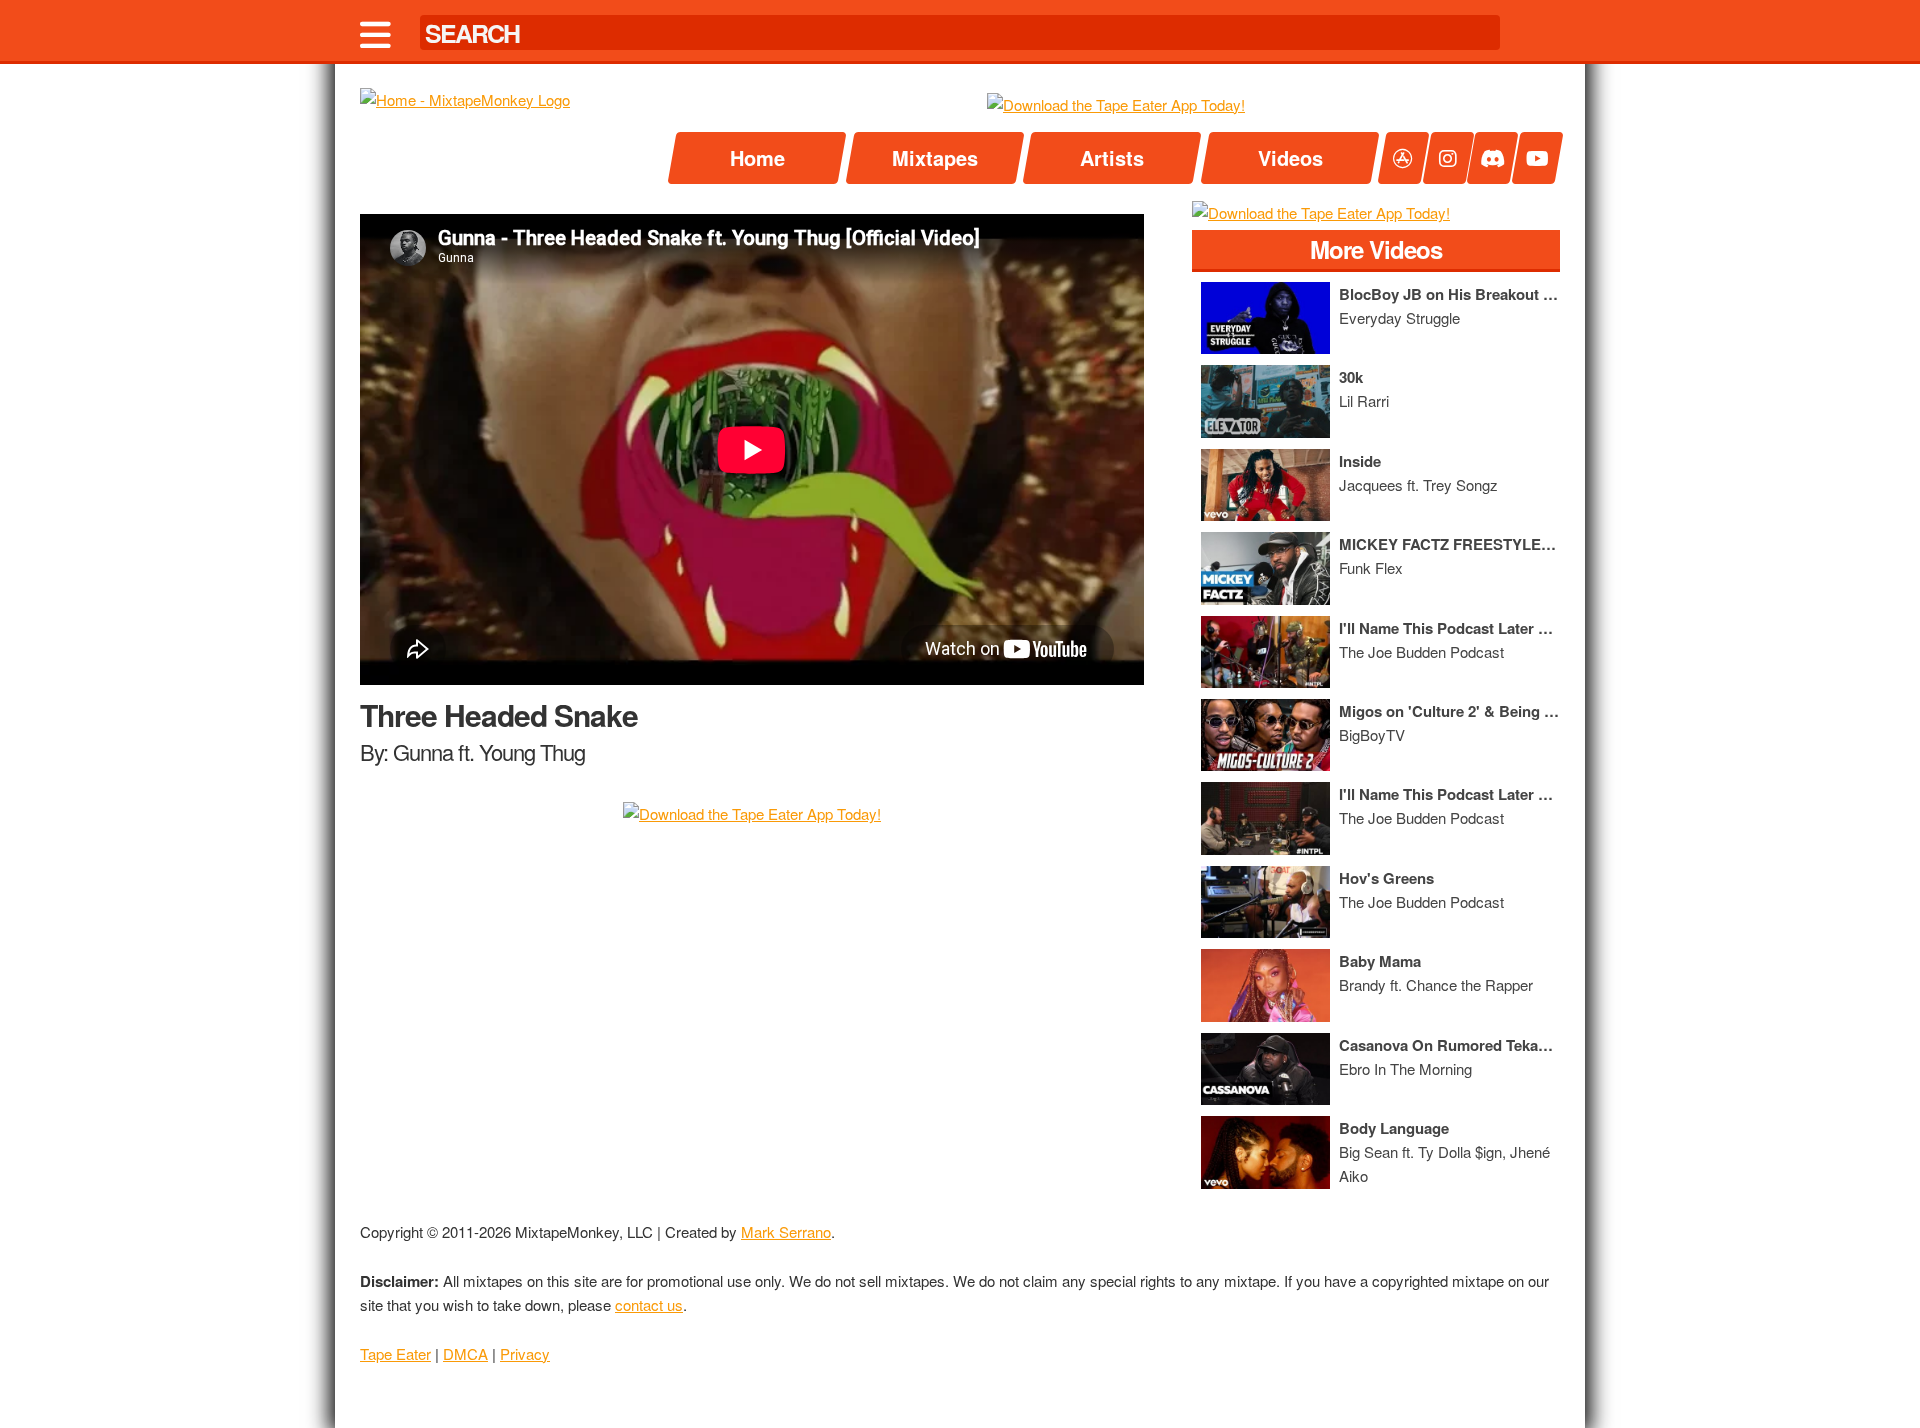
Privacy (525, 1353)
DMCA (465, 1353)
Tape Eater (395, 1353)
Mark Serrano (786, 1231)
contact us (649, 1304)
